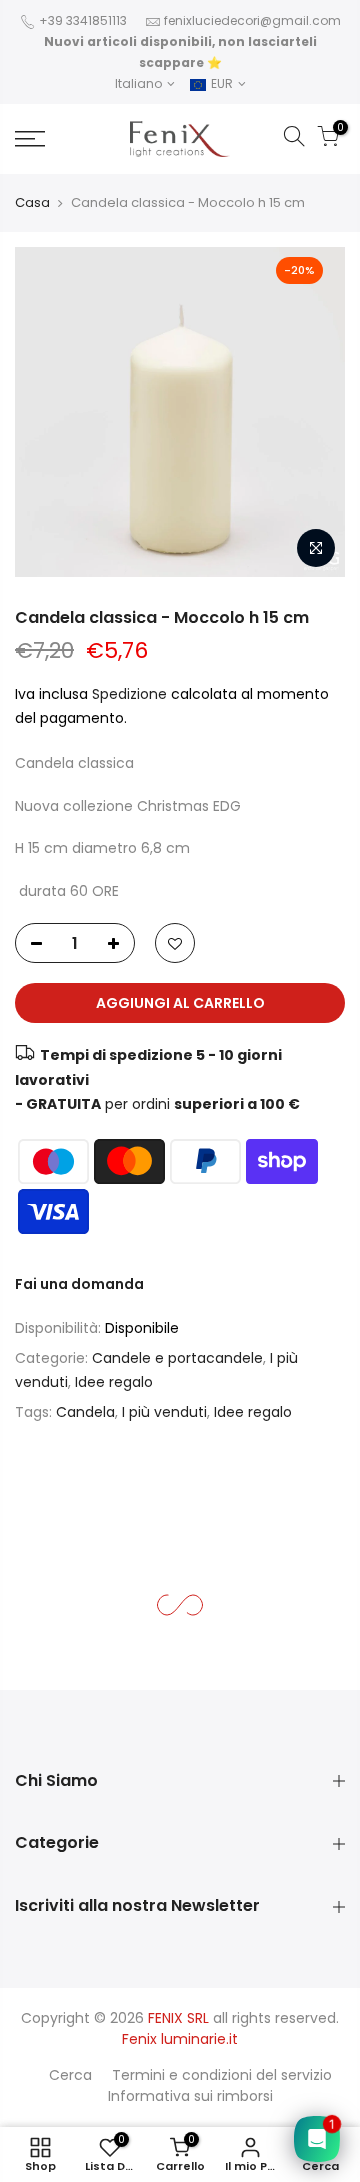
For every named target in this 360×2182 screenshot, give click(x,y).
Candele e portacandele (177, 1358)
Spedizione (131, 694)
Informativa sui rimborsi (190, 2096)
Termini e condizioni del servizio (222, 2075)
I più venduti (164, 1412)
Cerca (70, 2075)
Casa (32, 202)
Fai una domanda (79, 1284)
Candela (85, 1412)
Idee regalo (114, 1383)
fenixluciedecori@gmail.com (252, 20)
